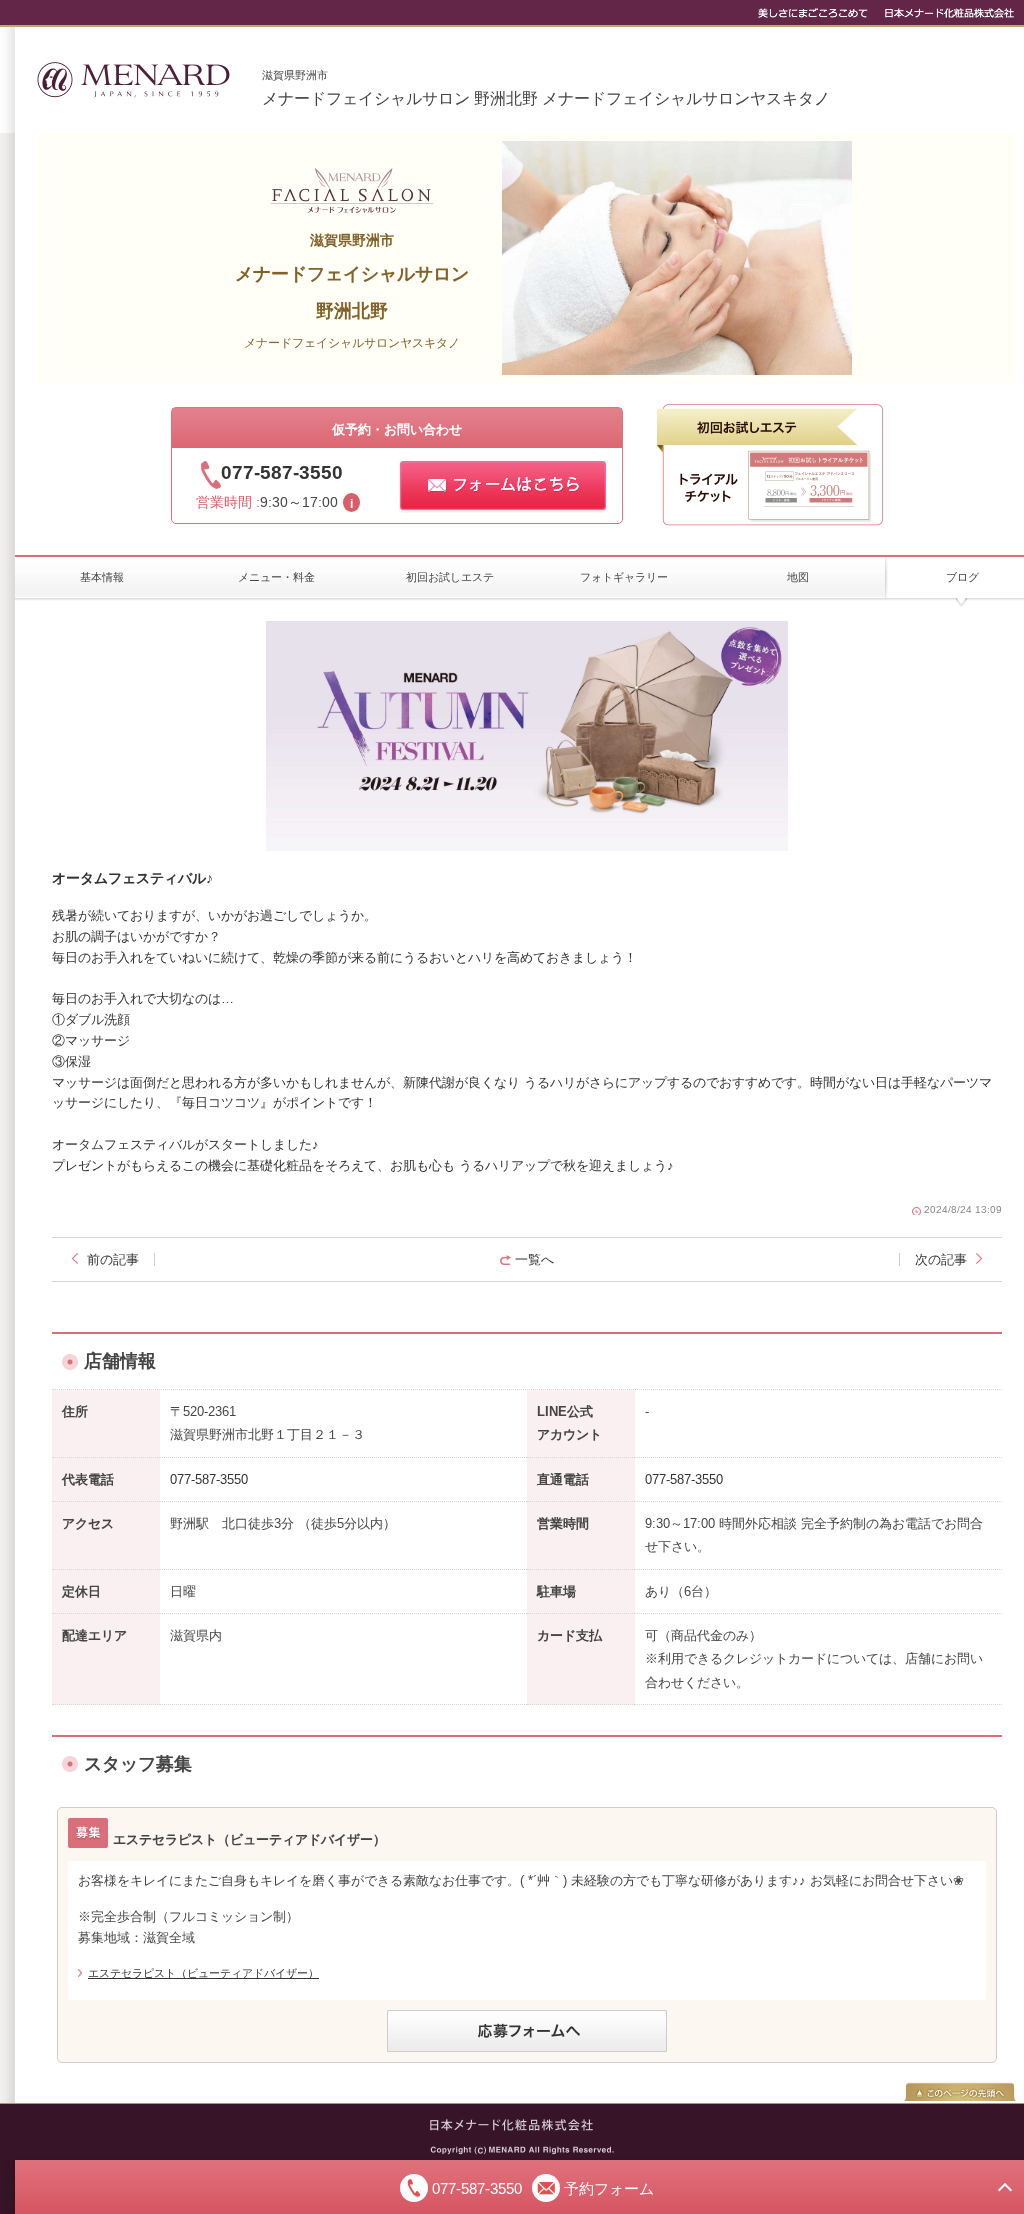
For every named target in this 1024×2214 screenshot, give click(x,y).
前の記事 (113, 1259)
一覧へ (534, 1259)
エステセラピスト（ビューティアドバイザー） (203, 1973)
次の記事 (941, 1259)
